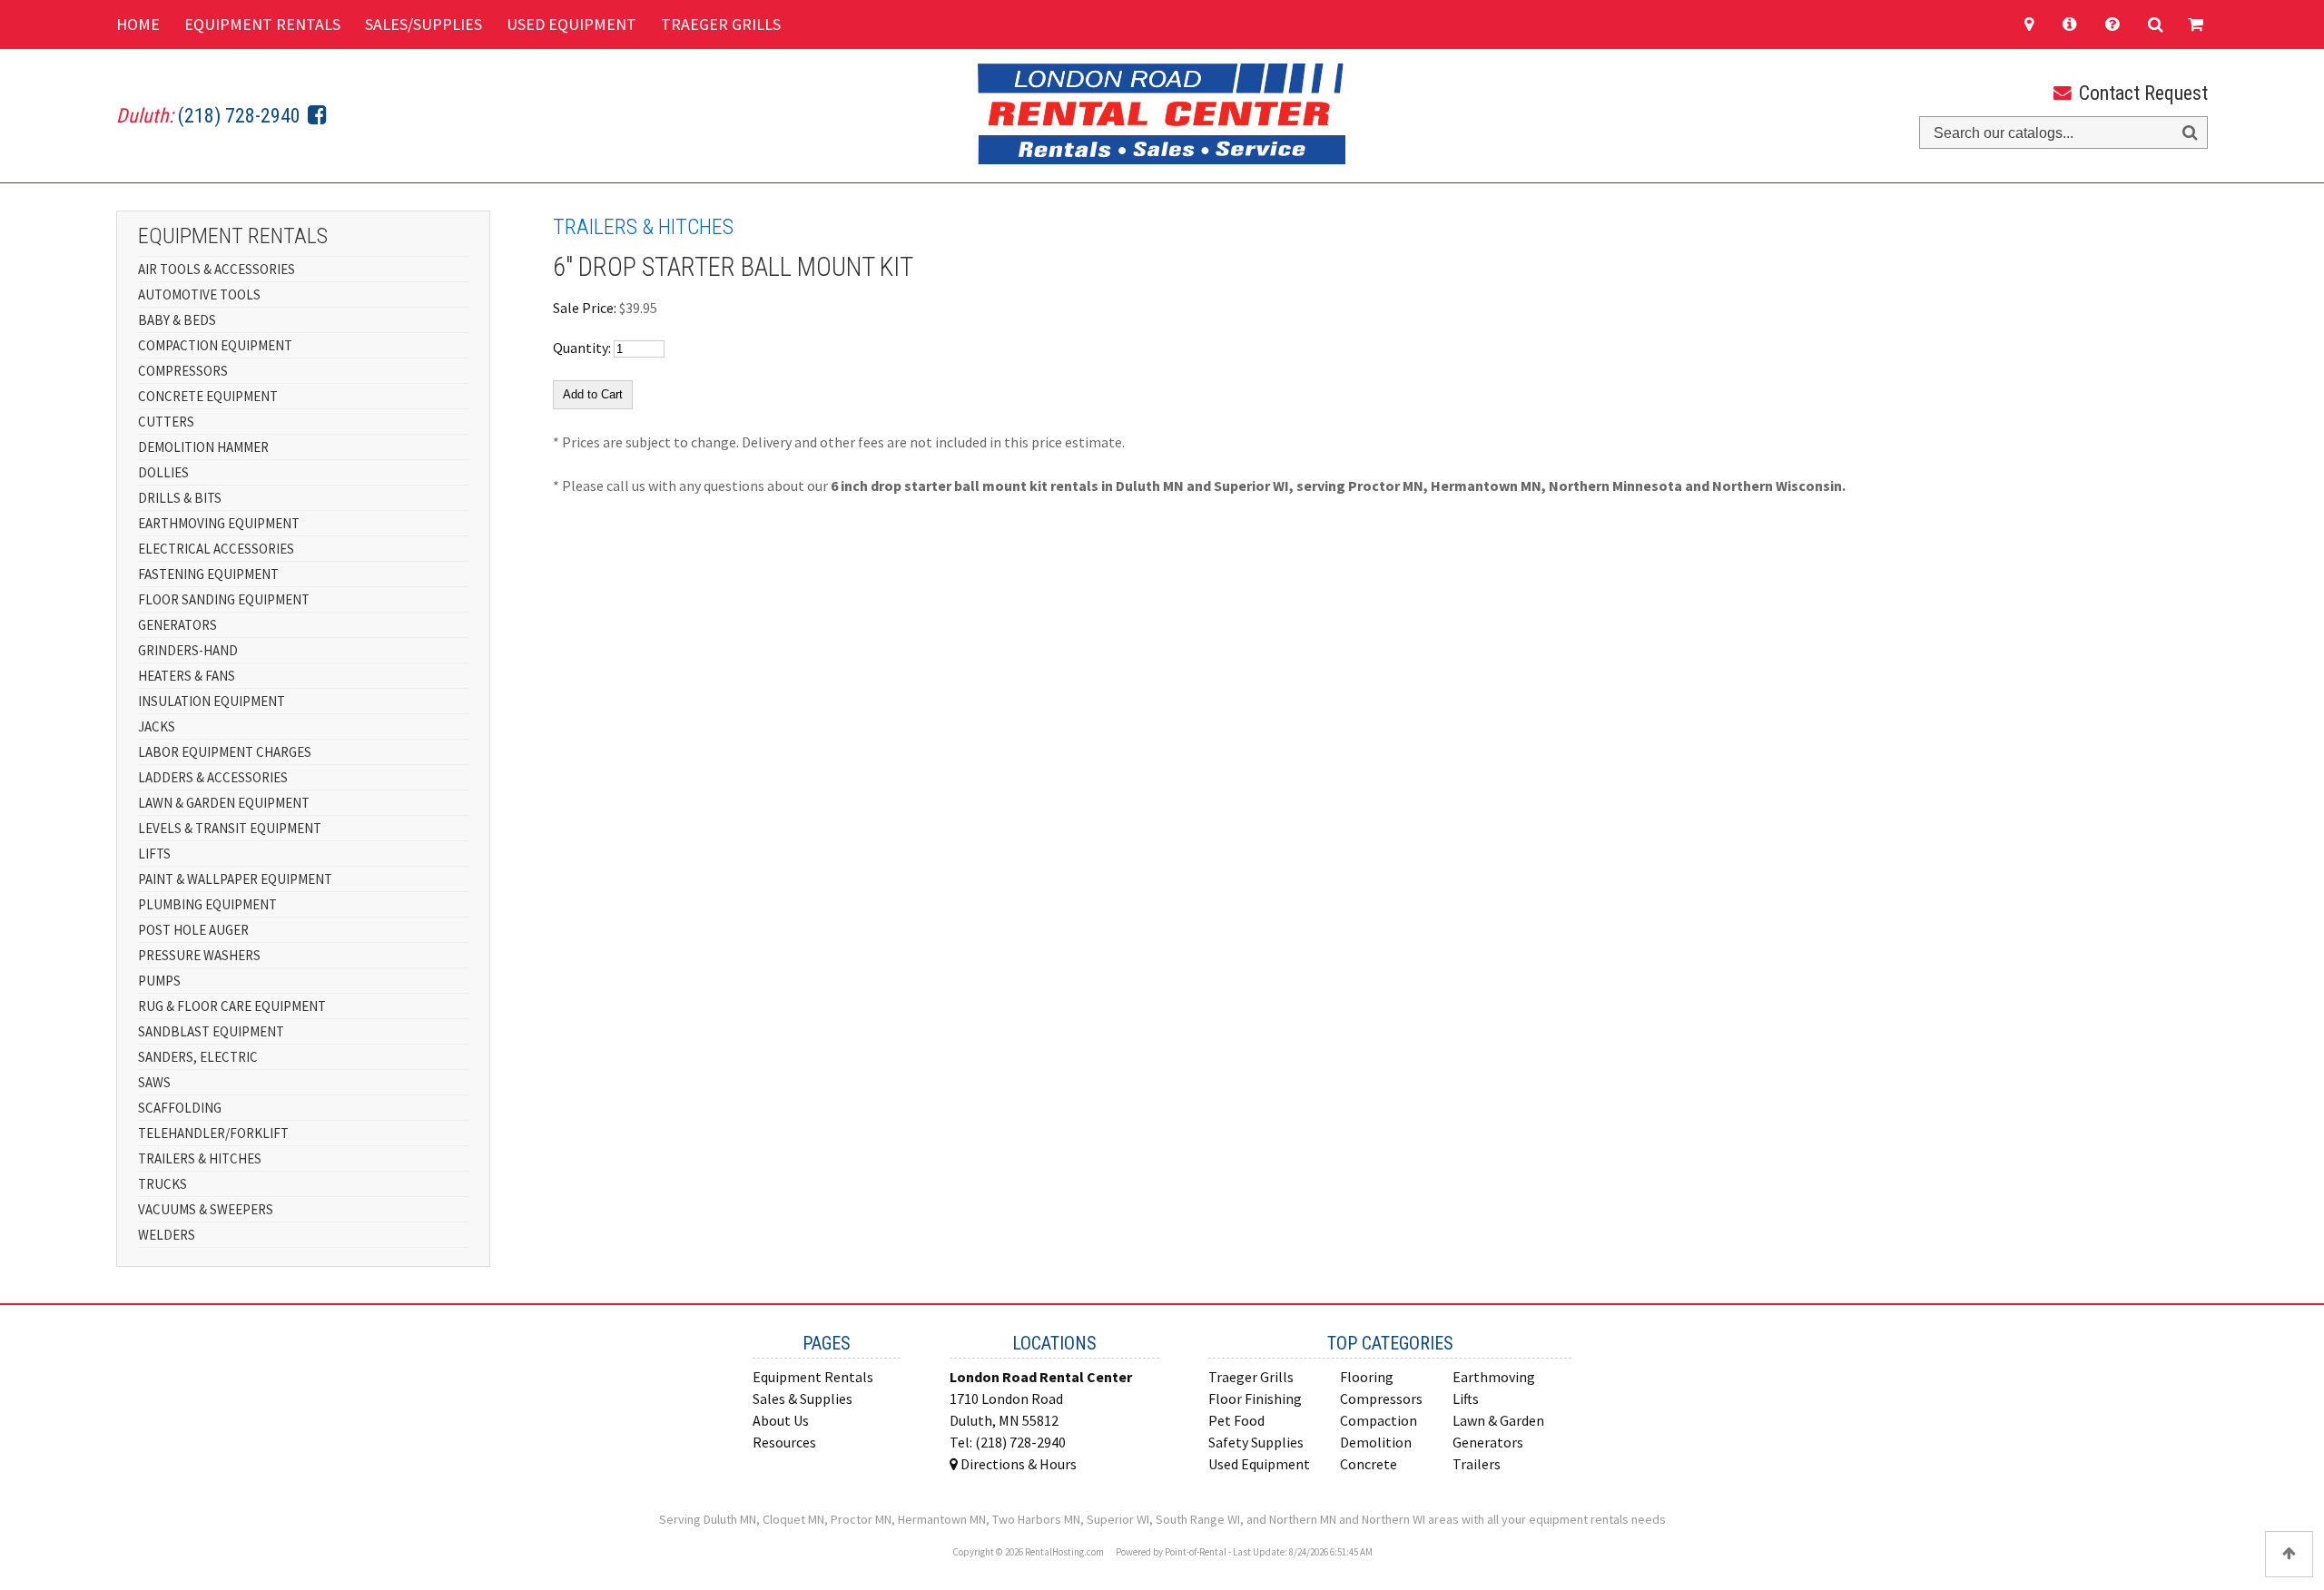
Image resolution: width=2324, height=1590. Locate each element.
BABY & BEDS (177, 320)
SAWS (154, 1082)
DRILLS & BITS (180, 498)
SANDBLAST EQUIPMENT (211, 1031)
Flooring (1367, 1377)
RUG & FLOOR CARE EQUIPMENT (232, 1006)
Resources (784, 1442)
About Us (781, 1420)
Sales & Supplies (803, 1399)
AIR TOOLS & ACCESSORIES (217, 269)
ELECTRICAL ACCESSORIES (216, 549)
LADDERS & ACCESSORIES (213, 777)
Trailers (1477, 1464)
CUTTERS (166, 422)
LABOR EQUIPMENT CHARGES (225, 752)
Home (138, 24)
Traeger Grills (721, 24)
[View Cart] (2192, 25)
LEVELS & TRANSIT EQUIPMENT (230, 828)
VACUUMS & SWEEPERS (206, 1209)
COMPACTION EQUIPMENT (215, 345)
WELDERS (167, 1235)
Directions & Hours (1017, 1464)
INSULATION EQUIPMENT (212, 701)
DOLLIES (163, 472)
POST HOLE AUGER (193, 930)
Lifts (1466, 1399)
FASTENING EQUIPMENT (208, 574)
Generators (1488, 1442)
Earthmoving (1494, 1377)
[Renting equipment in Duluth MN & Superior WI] (2114, 25)
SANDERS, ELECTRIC (198, 1057)
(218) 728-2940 (239, 116)
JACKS (157, 726)
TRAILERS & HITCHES (200, 1158)
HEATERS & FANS (187, 676)
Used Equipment (571, 24)
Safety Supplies (1256, 1442)
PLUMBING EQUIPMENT (207, 904)
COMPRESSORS (183, 371)
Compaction (1379, 1420)
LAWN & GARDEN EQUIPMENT (224, 803)
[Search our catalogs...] (2190, 133)
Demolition (1376, 1442)
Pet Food (1236, 1420)
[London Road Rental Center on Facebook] (314, 116)
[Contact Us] (2037, 25)
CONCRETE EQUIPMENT (208, 396)
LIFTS (154, 854)
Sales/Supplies (423, 24)
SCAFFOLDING (180, 1108)
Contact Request (2141, 93)
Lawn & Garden (1498, 1420)
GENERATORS (177, 625)
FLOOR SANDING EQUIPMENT (224, 599)
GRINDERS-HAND (188, 650)
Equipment (262, 24)
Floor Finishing (1255, 1399)
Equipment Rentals (813, 1377)
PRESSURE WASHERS (199, 955)
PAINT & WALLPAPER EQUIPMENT (235, 879)
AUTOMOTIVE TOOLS (199, 294)
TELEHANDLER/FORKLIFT (213, 1133)
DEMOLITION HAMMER (203, 447)
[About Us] (2072, 25)
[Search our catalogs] (2156, 25)
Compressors (1381, 1399)
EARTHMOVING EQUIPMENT (219, 523)
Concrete (1369, 1464)
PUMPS (159, 981)
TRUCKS (162, 1184)
